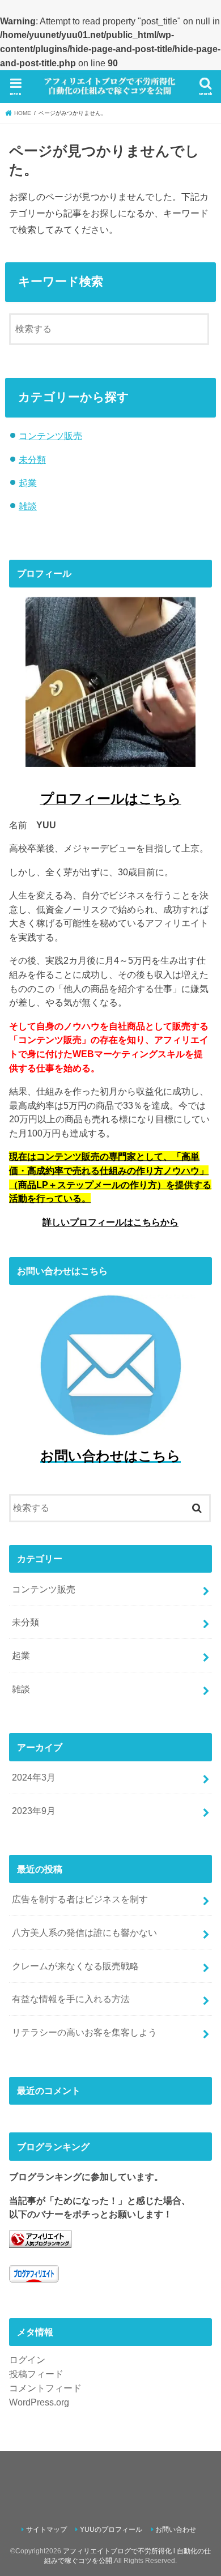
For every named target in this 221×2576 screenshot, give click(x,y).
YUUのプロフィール (111, 2530)
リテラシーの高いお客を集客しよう (84, 2032)
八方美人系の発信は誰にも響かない (84, 1932)
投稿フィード (36, 2374)
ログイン (27, 2360)
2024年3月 (34, 1777)
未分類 (32, 459)
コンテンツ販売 (50, 436)
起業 (28, 483)
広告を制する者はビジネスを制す (80, 1899)
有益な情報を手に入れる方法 (71, 1999)
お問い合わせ (176, 2530)
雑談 (28, 506)
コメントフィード (45, 2388)
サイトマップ (46, 2530)
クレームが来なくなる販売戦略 (75, 1966)
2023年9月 (34, 1811)
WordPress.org (39, 2402)
